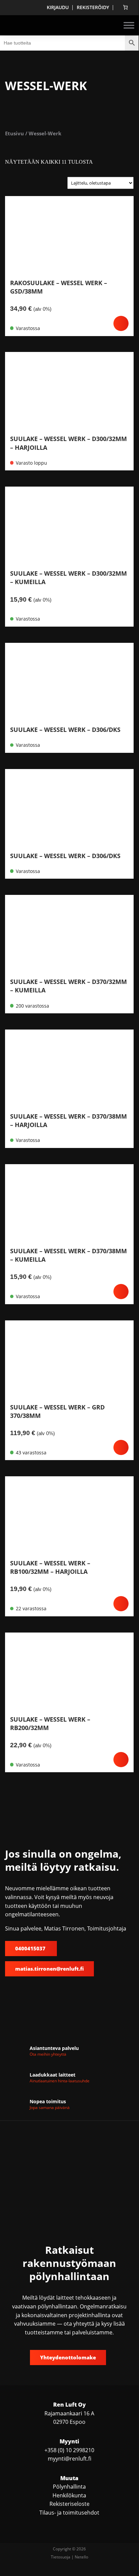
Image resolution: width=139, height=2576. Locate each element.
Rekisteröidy (93, 7)
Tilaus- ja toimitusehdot (69, 2513)
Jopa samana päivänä (50, 2107)
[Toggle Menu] (129, 25)
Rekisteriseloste (69, 2504)
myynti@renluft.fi (69, 2459)
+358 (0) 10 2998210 (69, 2450)
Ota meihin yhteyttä (48, 2054)
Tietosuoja (61, 2557)
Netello (81, 2557)
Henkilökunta (69, 2495)
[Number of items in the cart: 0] (125, 7)
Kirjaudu (58, 7)
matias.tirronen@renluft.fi (49, 1969)
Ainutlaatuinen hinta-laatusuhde (60, 2081)
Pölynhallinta (69, 2487)
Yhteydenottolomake (68, 2357)
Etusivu (14, 133)
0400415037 (31, 1948)
